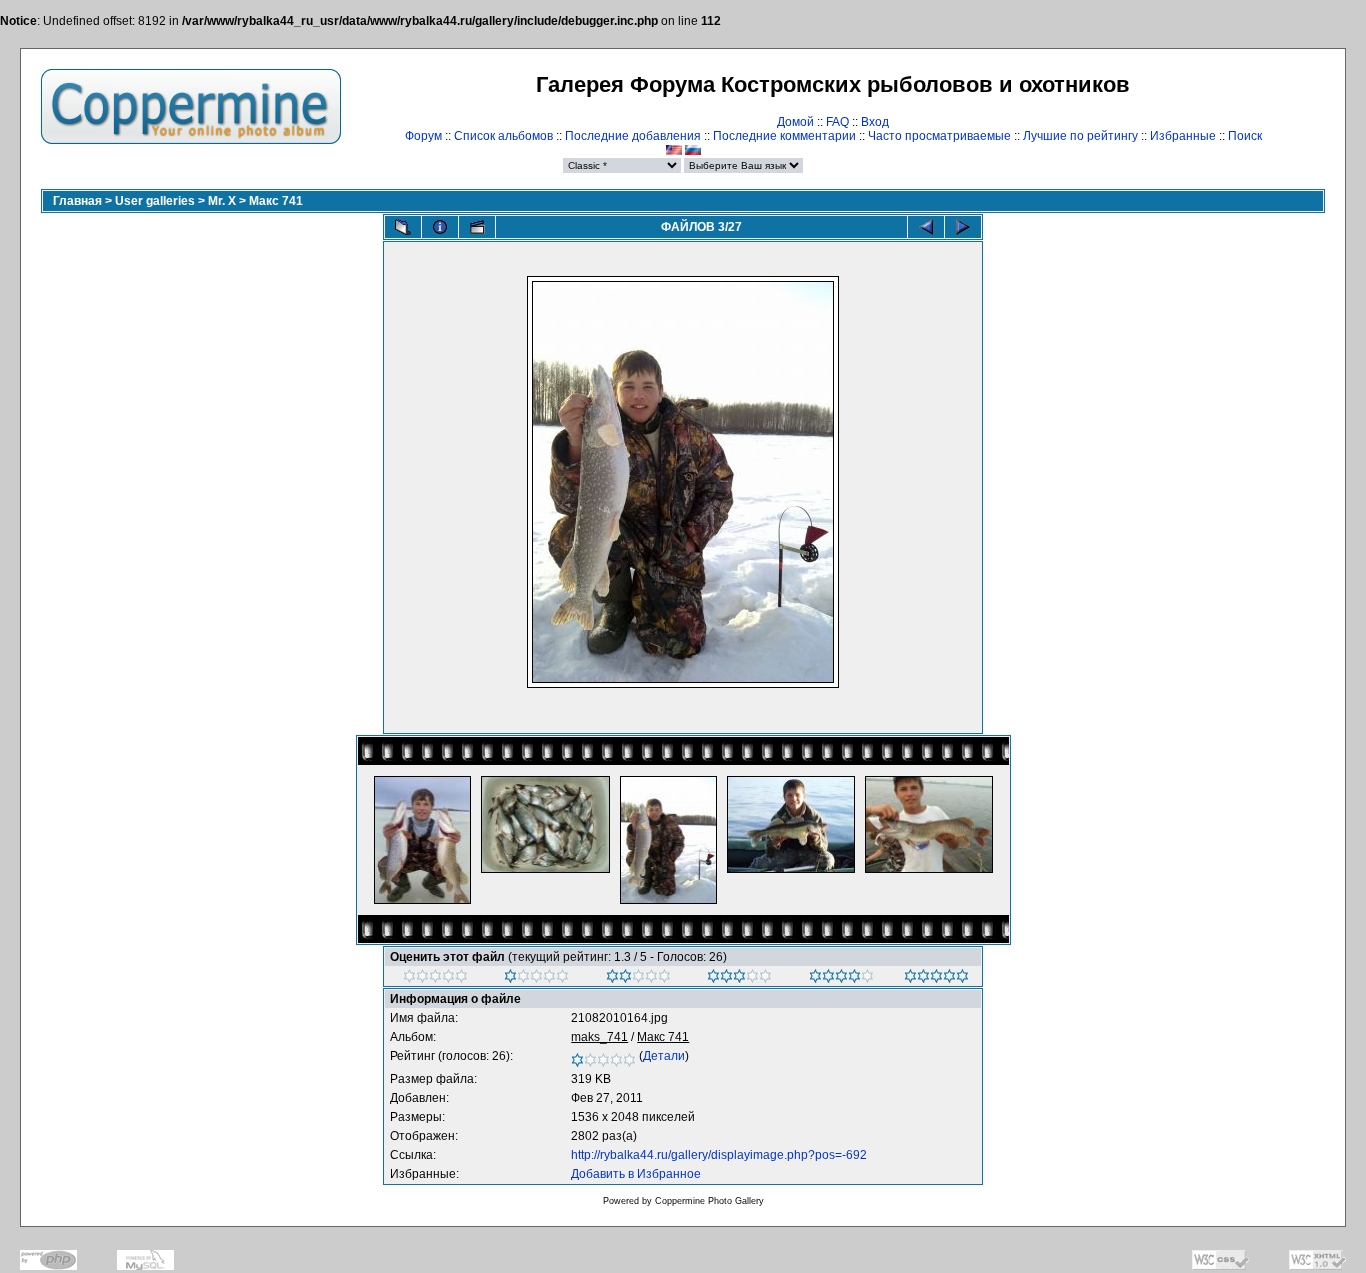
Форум (423, 136)
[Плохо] (536, 979)
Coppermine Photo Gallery (709, 1201)
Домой (795, 122)
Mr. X (222, 201)
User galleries (155, 201)
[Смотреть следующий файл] (963, 227)
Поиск (1245, 136)
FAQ (837, 122)
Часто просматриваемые (939, 136)
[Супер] (936, 979)
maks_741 (599, 1037)
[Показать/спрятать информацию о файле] (440, 227)
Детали (664, 1056)
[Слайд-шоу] (477, 227)
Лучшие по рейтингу (1080, 136)
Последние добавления (633, 136)
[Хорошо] (739, 979)
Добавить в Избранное (636, 1174)
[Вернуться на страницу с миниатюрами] (403, 227)
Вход (875, 122)
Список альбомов (503, 136)
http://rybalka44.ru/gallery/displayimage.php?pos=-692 (719, 1155)
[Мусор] (435, 979)
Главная (77, 201)
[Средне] (638, 979)
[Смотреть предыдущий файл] (926, 227)
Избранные (1183, 136)
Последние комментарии (784, 136)
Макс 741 (276, 201)
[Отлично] (841, 979)
